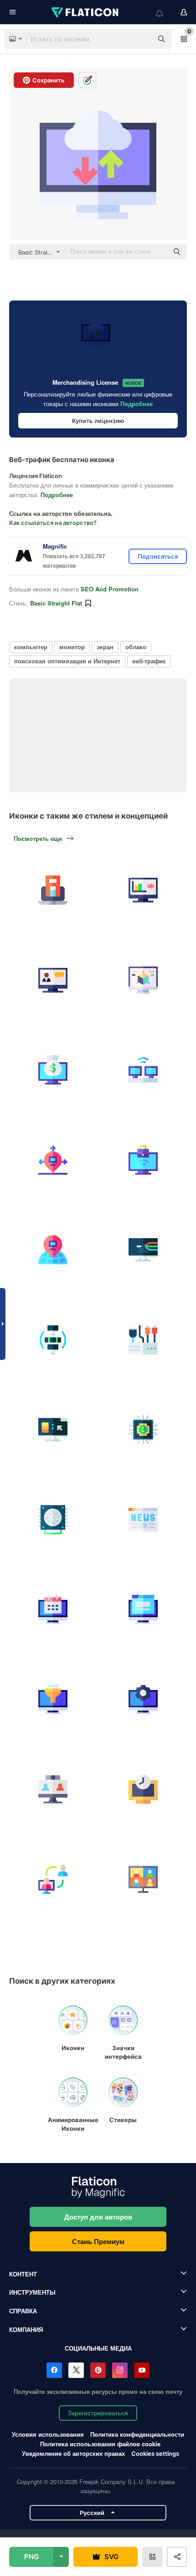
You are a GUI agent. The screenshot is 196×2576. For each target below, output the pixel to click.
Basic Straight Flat (56, 603)
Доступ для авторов (98, 2217)
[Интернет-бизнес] (53, 1070)
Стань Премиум (98, 2241)
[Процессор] (143, 1430)
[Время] (143, 1789)
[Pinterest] (98, 2370)
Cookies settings (155, 2454)
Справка (23, 2311)
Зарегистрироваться (98, 2413)
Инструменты (32, 2292)
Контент (23, 2274)
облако (136, 647)
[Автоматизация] (143, 1700)
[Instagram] (120, 2370)
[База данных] (53, 1430)
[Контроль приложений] (143, 1250)
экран (105, 647)
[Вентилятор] (53, 1520)
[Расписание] (53, 1610)
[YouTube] (142, 2370)
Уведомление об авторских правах (73, 2453)
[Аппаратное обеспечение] (143, 1340)
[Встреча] (143, 1880)
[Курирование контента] (53, 1700)
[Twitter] (76, 2370)
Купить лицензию (98, 421)
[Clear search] (141, 39)
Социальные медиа (98, 2348)
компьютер (31, 647)
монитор (72, 647)
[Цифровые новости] (143, 1520)
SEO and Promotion (110, 589)
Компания (26, 2329)
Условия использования (48, 2434)
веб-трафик (149, 661)
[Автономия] (53, 1160)
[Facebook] (54, 2370)
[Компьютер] (53, 980)
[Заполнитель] (53, 1250)
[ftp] (53, 1340)
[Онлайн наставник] (53, 1880)
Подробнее (137, 404)
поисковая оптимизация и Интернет (67, 661)
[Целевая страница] (143, 1610)
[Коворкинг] (143, 1070)
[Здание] (53, 890)
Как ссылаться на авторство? (53, 523)
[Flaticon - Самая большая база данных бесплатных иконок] (86, 12)
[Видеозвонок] (53, 1789)
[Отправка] (143, 890)
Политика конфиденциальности (137, 2434)
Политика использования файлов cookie (100, 2444)
